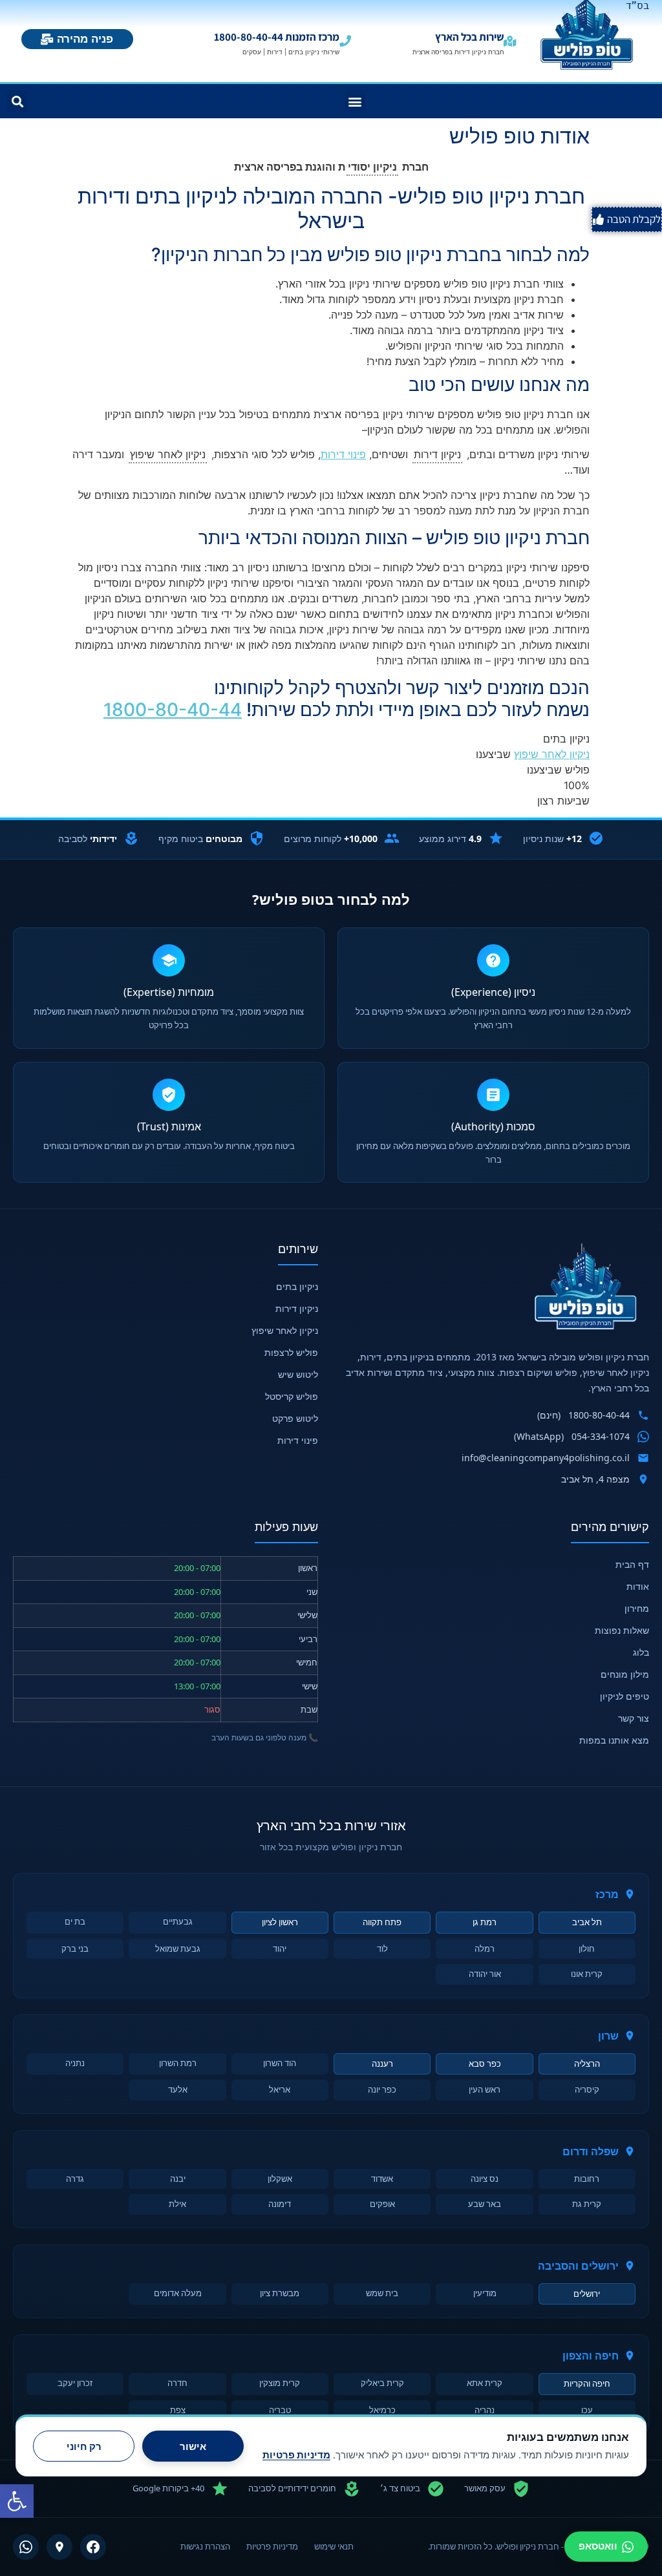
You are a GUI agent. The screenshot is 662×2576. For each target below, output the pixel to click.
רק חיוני (84, 2446)
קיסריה (587, 2089)
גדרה (75, 2179)
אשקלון (280, 2179)
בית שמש (382, 2293)
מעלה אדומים (178, 2293)
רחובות (587, 2179)
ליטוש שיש (298, 1374)
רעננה (382, 2064)
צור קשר (634, 1718)
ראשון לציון (280, 1922)
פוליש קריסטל (292, 1396)
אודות (638, 1586)
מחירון (637, 1608)
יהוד (280, 1948)
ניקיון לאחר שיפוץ (552, 754)
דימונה (280, 2204)
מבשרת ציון (280, 2293)
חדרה (177, 2383)
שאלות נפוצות (622, 1630)
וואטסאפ (598, 2546)
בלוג (641, 1652)
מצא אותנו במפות (614, 1740)
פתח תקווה (382, 1922)
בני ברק (75, 1948)
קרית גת (587, 2204)
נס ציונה (485, 2179)
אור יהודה (485, 1974)
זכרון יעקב (75, 2383)
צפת (178, 2410)
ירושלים (587, 2294)
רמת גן (485, 1922)
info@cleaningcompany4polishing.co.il (546, 1458)
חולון (587, 1948)
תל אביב (587, 1922)
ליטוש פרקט (295, 1418)
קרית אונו (587, 1974)
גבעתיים (178, 1921)
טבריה (280, 2410)
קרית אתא (485, 2383)
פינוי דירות (343, 454)
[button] (17, 2501)
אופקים (382, 2204)
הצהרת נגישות (205, 2546)
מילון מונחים (625, 1674)
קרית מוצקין (280, 2383)
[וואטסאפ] (26, 2547)
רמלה (485, 1948)
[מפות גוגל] (59, 2547)
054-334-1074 (601, 1436)
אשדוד (382, 2179)
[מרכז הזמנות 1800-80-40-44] (345, 41)
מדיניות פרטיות (272, 2546)
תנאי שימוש (334, 2546)
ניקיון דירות (297, 1308)
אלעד (178, 2089)
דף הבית (632, 1564)
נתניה (75, 2063)
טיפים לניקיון (625, 1696)
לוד (382, 1948)
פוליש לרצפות (291, 1352)
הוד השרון (280, 2063)
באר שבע (485, 2204)
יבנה (178, 2179)
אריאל (280, 2089)
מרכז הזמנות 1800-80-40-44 (277, 37)
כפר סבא (485, 2064)
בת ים (75, 1921)
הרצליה (587, 2064)
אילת (177, 2204)
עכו (587, 2410)
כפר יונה (382, 2089)
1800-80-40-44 (173, 710)
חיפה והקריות (587, 2383)
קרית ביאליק (382, 2383)
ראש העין (485, 2089)
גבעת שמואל (178, 1948)
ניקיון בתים (297, 1286)
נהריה (485, 2410)
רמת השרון (178, 2063)
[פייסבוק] (93, 2547)
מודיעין (485, 2293)
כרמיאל (382, 2410)
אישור (193, 2446)
